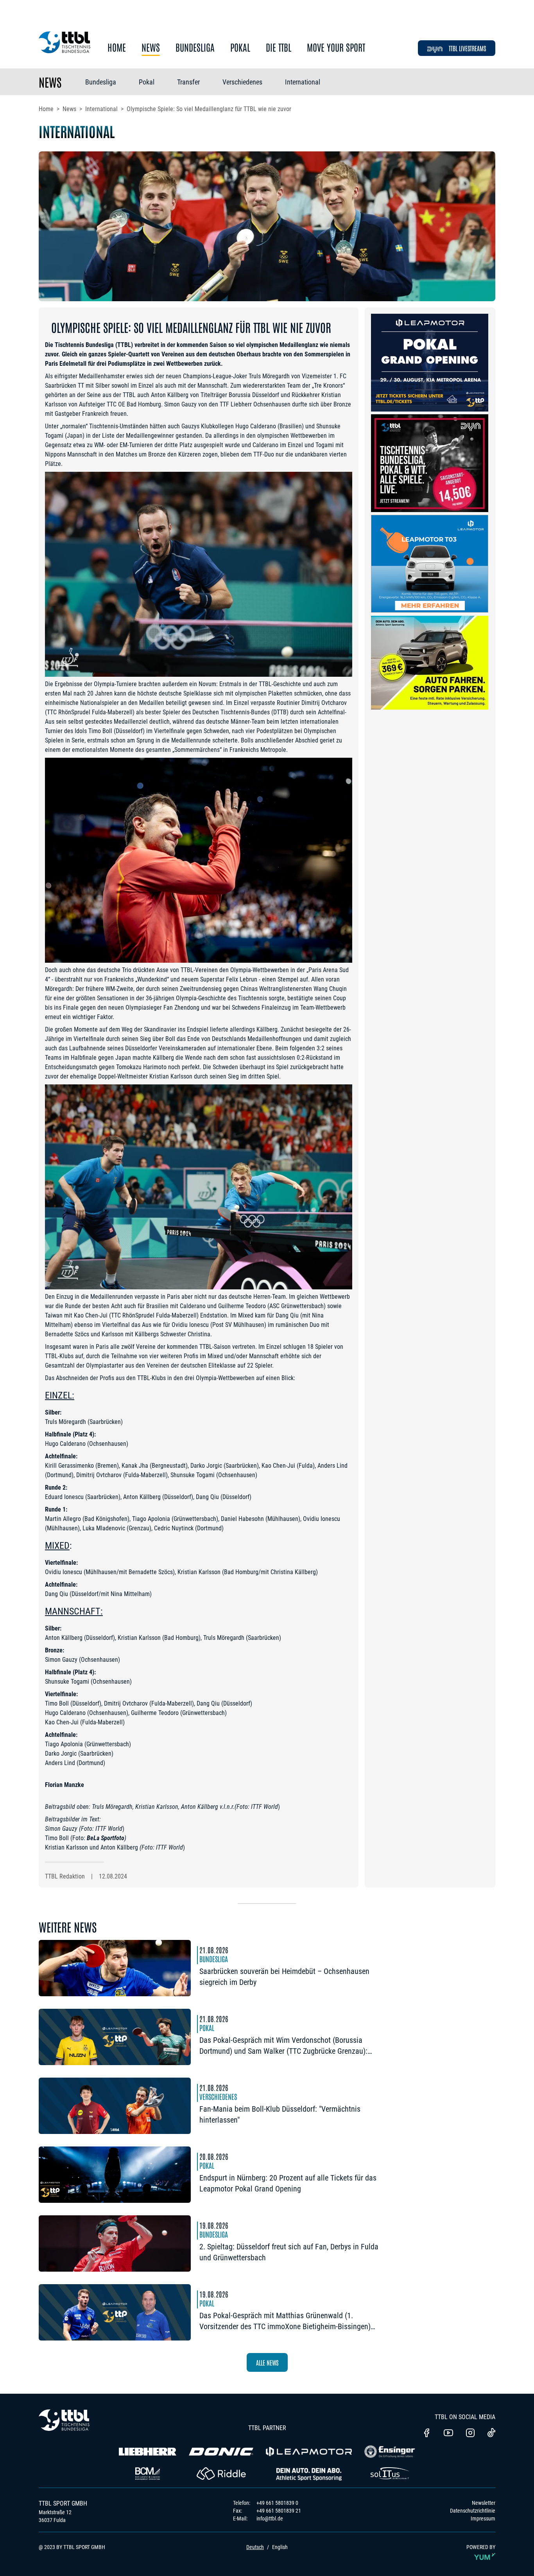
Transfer (188, 82)
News (151, 48)
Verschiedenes (242, 82)
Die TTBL (279, 48)
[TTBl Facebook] (426, 2434)
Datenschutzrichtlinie (473, 2511)
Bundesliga (195, 48)
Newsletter (484, 2503)
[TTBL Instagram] (470, 2434)
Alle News (267, 2362)
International (303, 82)
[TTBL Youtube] (448, 2434)
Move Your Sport (336, 48)
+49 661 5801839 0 (277, 2503)
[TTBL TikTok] (491, 2434)
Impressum (483, 2518)
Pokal (240, 48)
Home (117, 48)
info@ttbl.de (270, 2518)
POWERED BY (481, 2547)
